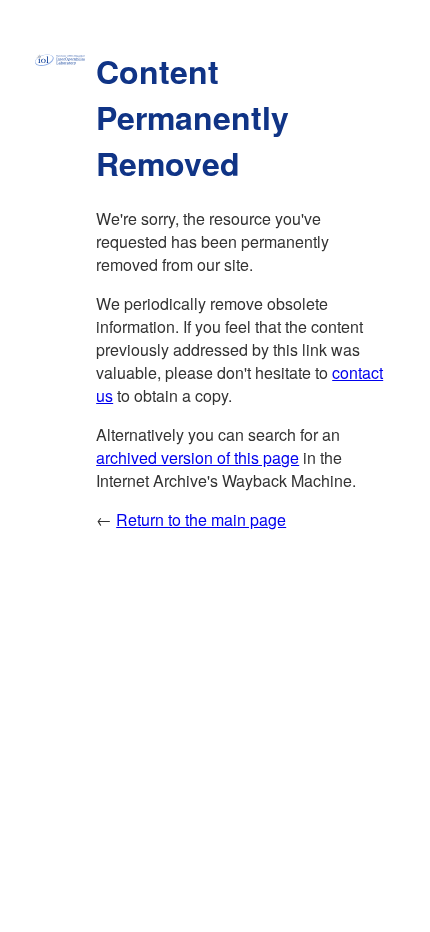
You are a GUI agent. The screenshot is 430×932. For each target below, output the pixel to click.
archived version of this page (197, 457)
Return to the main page (201, 519)
